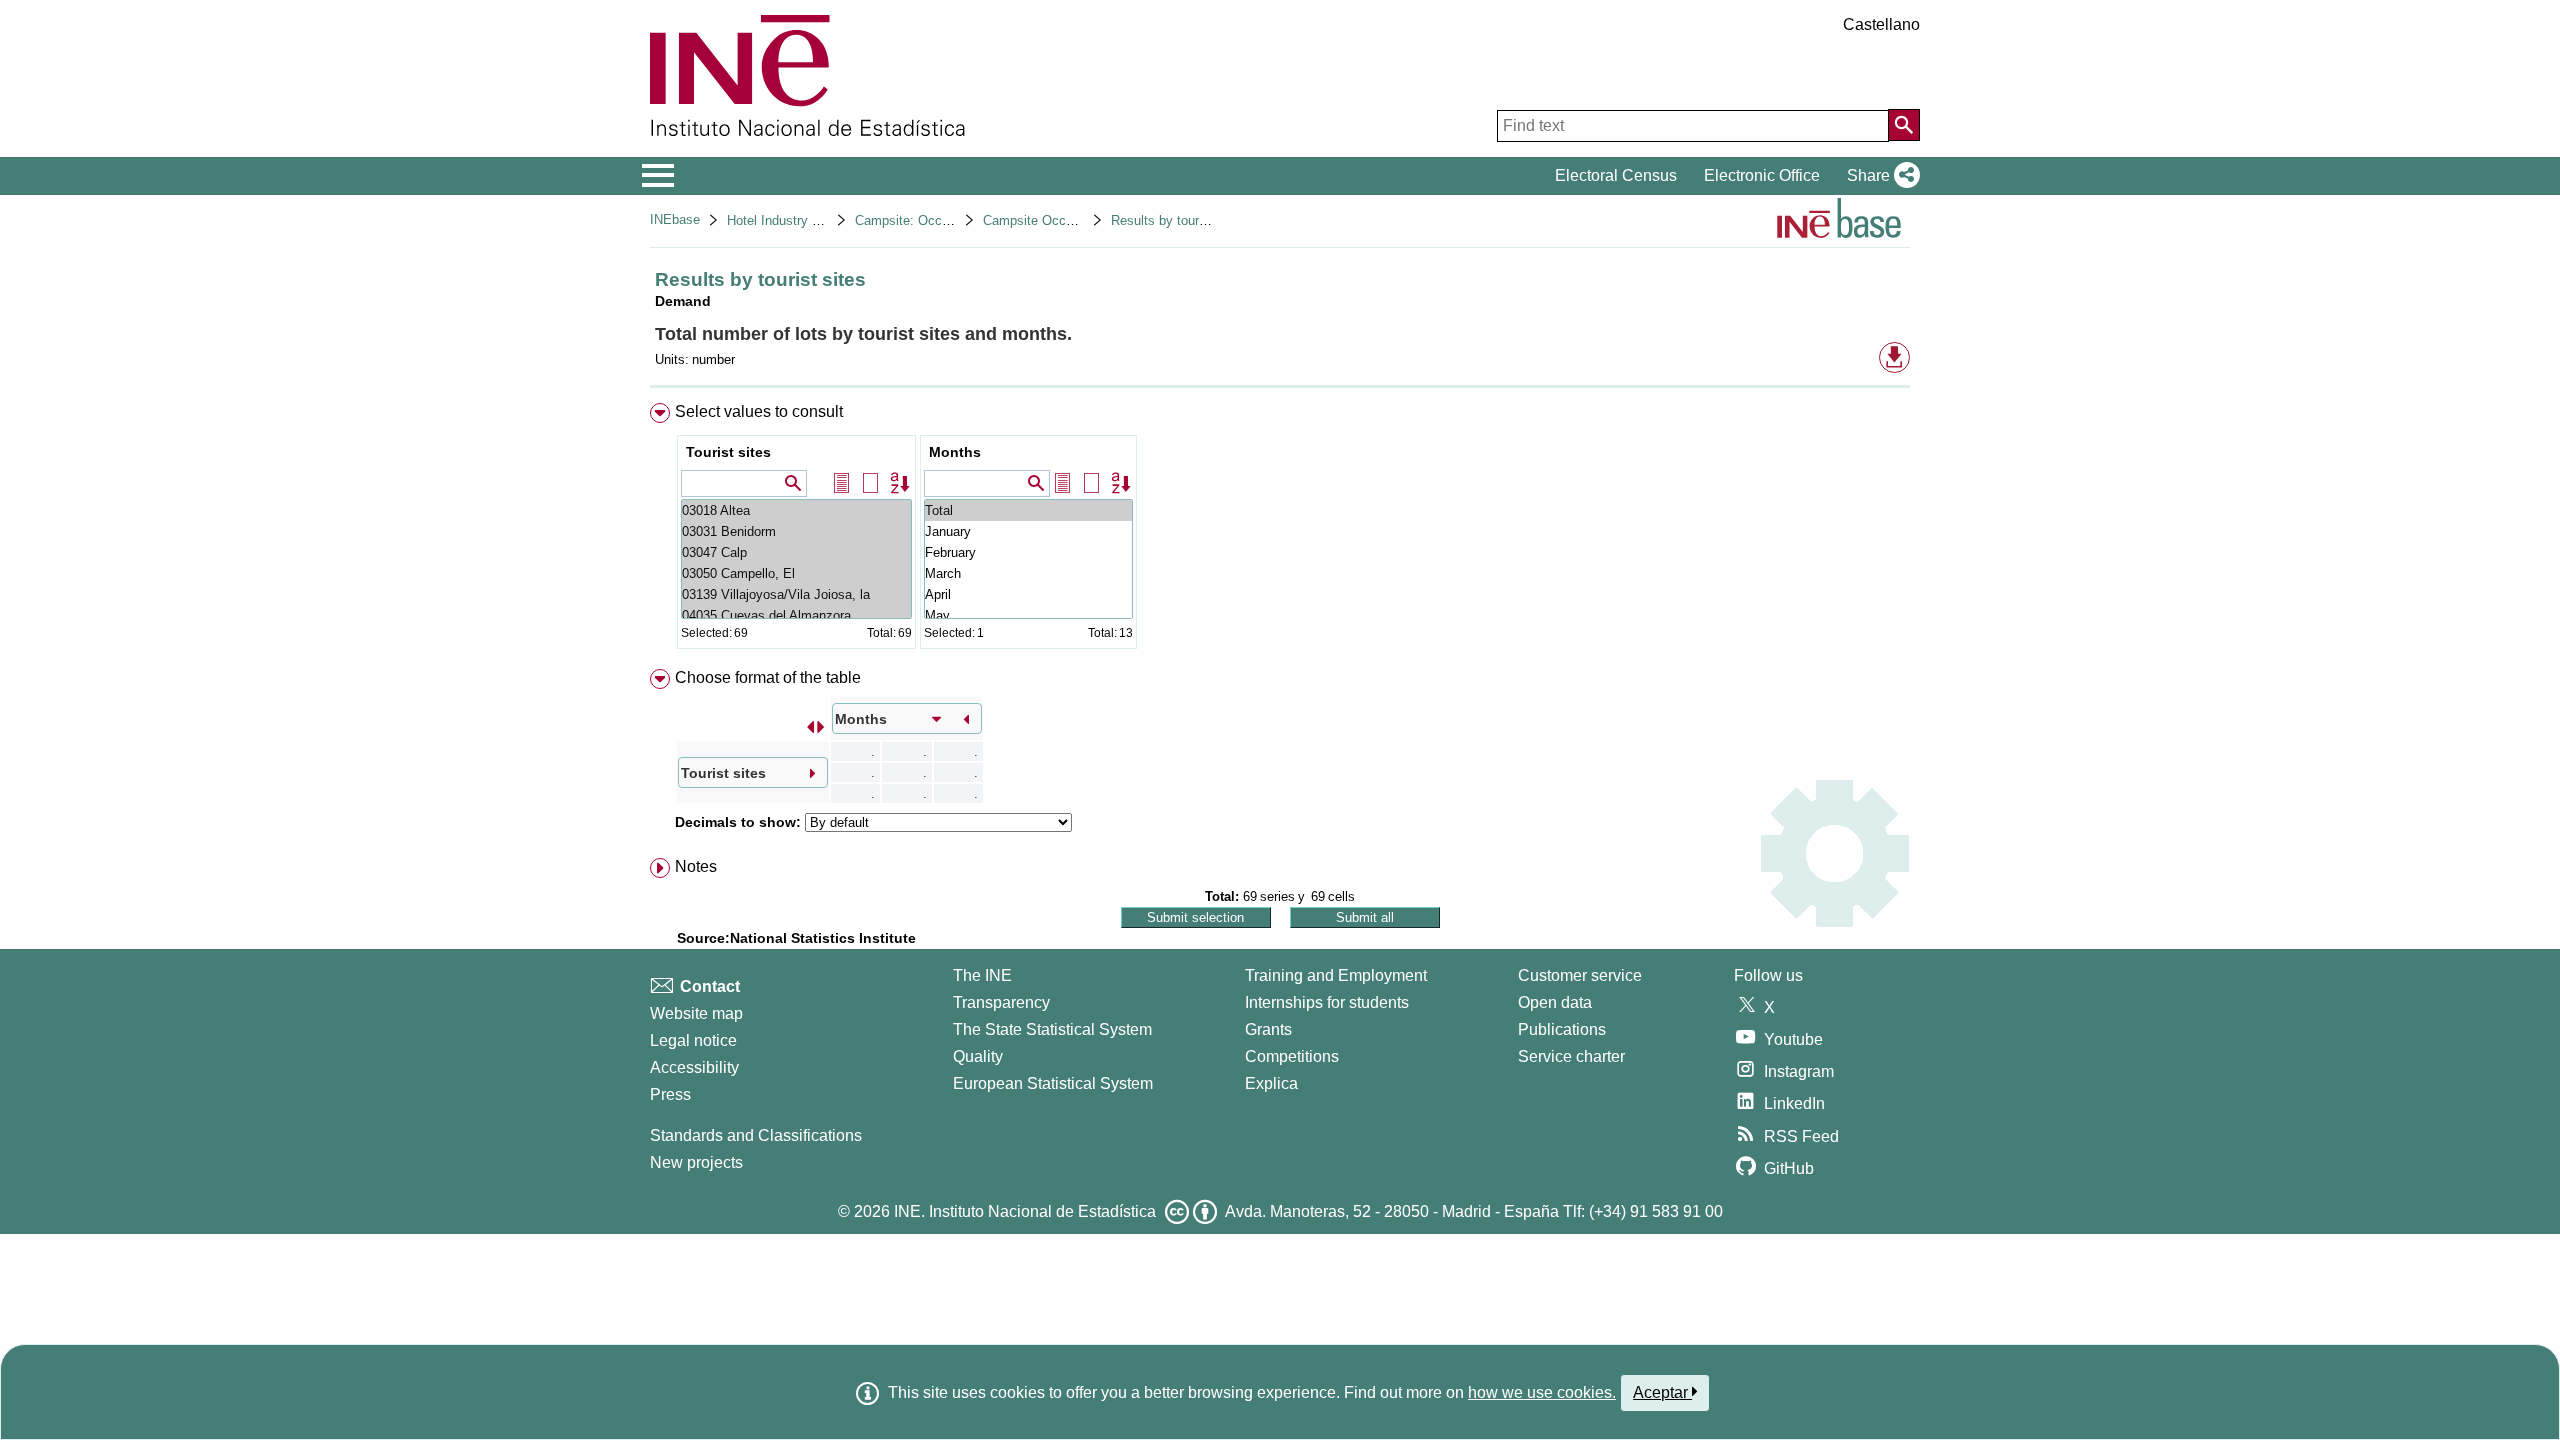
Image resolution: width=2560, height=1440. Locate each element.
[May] (1028, 615)
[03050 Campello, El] (796, 573)
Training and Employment (1336, 975)
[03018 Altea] (796, 510)
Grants (1268, 1029)
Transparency (1001, 1002)
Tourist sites (728, 452)
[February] (1028, 552)
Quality (978, 1056)
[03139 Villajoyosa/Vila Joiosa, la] (796, 594)
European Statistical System (1053, 1083)
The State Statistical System (1052, 1029)
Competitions (1292, 1056)
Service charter (1571, 1056)
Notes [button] (696, 866)
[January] (1028, 531)
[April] (1028, 594)
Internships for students (1327, 1002)
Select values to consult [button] (759, 411)
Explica (1271, 1083)
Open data (1555, 1002)
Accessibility (694, 1067)
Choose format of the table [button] (768, 677)
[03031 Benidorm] (796, 531)
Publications (1562, 1029)
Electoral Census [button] (1616, 175)
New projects (696, 1162)
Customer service (1580, 975)
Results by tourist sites (1178, 220)
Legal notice (693, 1040)
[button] (1879, 176)
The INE (982, 975)
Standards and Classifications (756, 1135)
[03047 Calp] (796, 552)
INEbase (675, 219)
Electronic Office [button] (1762, 175)
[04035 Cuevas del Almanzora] (796, 615)
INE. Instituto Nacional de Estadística (1025, 1211)
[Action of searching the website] (1904, 125)
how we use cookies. (1542, 1392)
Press (670, 1094)
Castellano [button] (1881, 24)
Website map (696, 1013)
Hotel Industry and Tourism (805, 220)
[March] (1028, 573)
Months (955, 452)
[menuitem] (1280, 530)
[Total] (1028, 510)
